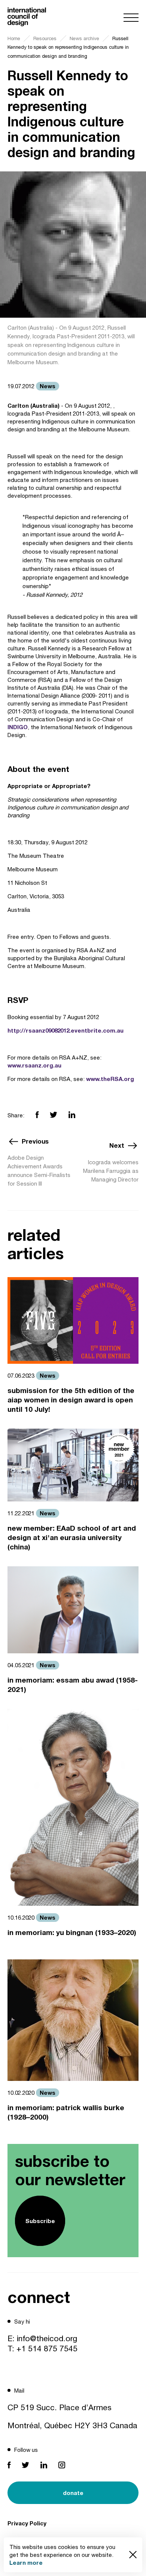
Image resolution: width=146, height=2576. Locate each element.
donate (73, 2493)
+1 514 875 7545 (47, 2348)
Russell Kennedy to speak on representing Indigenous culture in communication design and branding (68, 47)
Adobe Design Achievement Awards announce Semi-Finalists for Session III (39, 1171)
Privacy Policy (27, 2523)
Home (14, 38)
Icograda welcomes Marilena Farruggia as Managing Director (111, 1171)
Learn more (26, 2562)
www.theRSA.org (110, 1079)
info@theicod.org (47, 2338)
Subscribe (40, 2221)
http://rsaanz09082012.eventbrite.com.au (66, 1030)
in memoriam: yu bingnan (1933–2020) (72, 1932)
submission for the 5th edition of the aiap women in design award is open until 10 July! (71, 1400)
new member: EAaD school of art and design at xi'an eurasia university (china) (72, 1537)
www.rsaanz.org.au (34, 1065)
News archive (84, 38)
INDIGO (18, 727)
